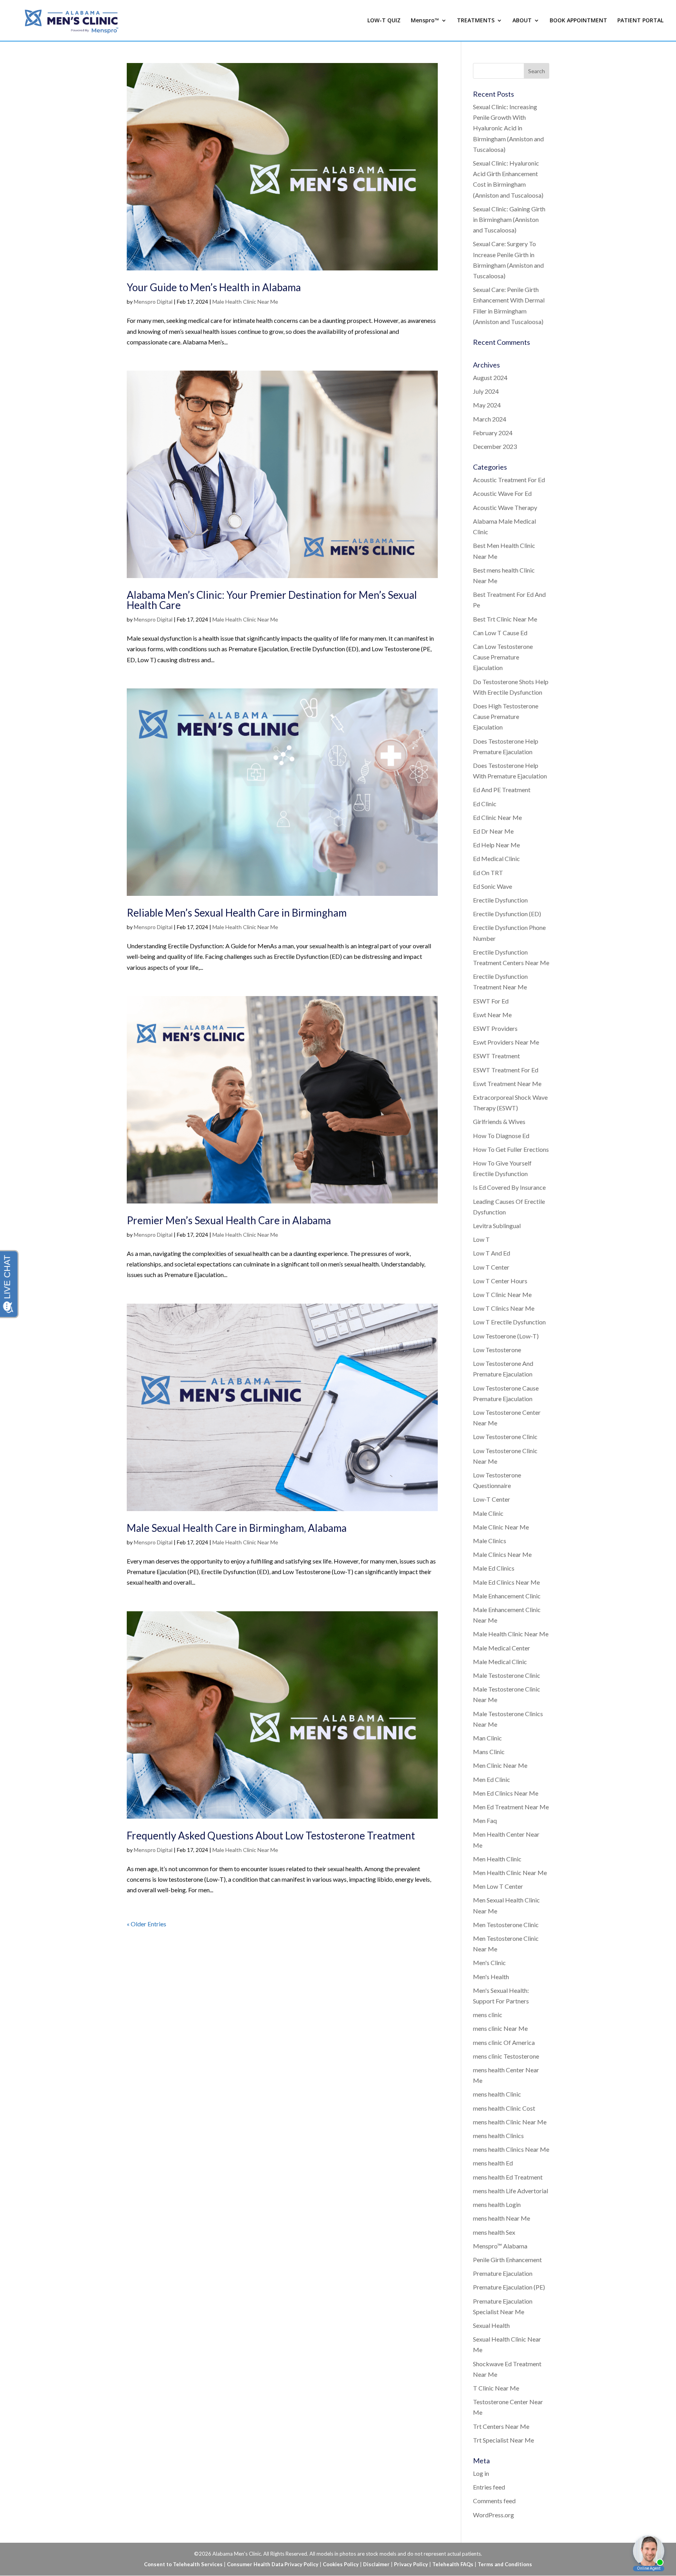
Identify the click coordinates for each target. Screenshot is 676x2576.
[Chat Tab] (338, 1288)
